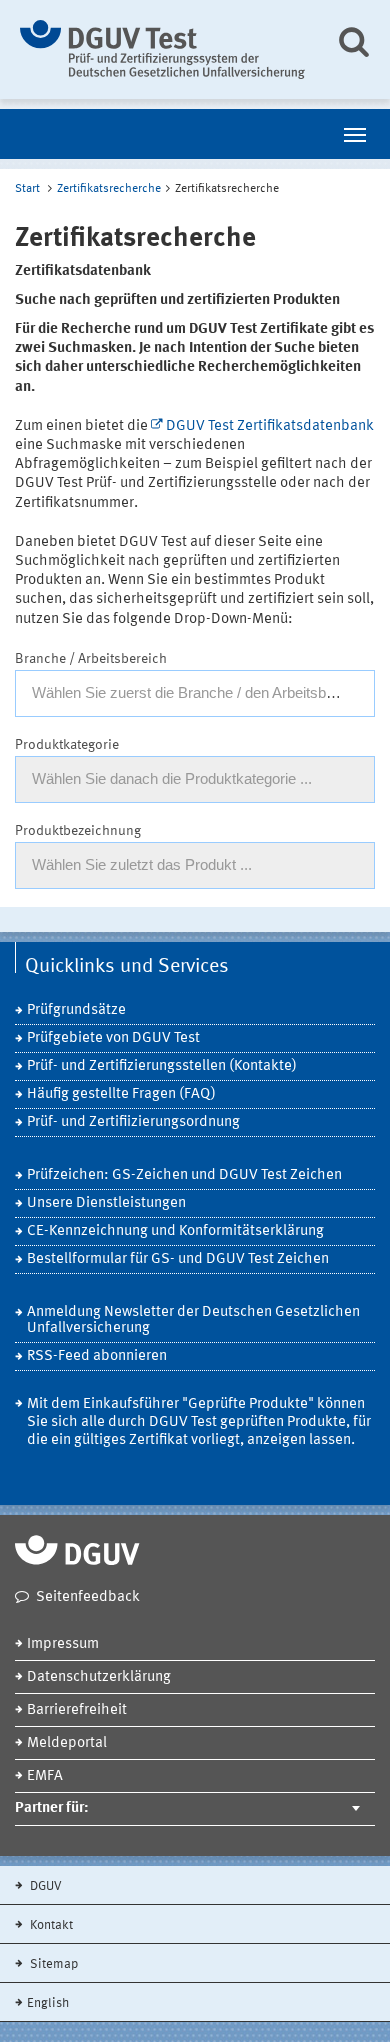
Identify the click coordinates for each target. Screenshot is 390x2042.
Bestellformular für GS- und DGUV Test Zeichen (178, 1259)
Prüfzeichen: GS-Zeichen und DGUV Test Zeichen (184, 1175)
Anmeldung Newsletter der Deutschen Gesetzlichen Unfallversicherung (193, 1320)
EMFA (45, 1776)
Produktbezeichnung (78, 831)
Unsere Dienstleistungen (106, 1203)
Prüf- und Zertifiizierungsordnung (133, 1122)
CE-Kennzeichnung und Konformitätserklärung (175, 1231)
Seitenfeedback (88, 1597)
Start (27, 189)
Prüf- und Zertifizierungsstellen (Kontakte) (162, 1066)
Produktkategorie (67, 745)
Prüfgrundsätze (76, 1010)
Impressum (63, 1644)
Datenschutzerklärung (99, 1677)
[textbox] (195, 693)
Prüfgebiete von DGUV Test (113, 1038)
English (48, 2003)
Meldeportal (67, 1743)
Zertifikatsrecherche (109, 189)
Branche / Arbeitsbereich (91, 659)
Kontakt (50, 1925)
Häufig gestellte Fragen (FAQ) (121, 1094)
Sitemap (52, 1964)
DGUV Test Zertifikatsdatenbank (270, 426)
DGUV (44, 1886)
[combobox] (195, 693)
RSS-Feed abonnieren (97, 1356)
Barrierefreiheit (77, 1710)
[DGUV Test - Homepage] (162, 49)
